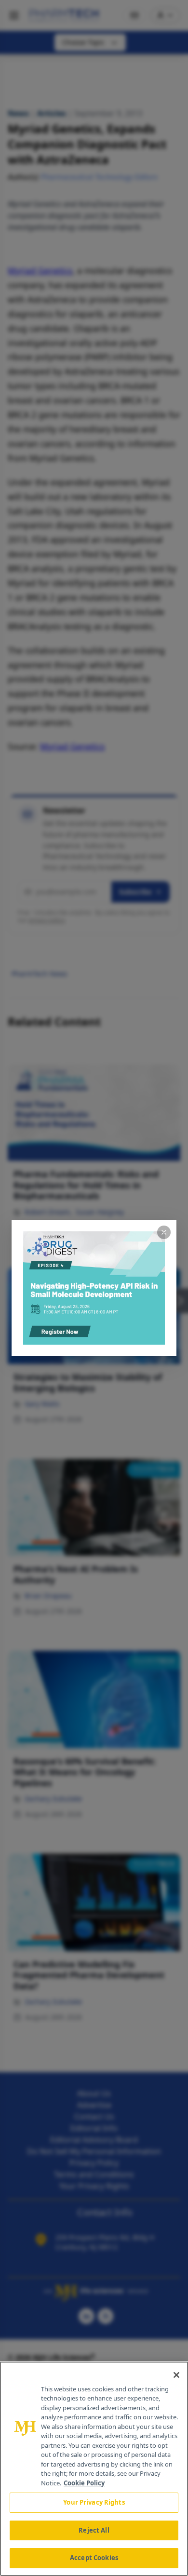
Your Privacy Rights (94, 2502)
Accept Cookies (94, 2558)
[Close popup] (164, 1232)
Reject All (94, 2530)
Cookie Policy (84, 2483)
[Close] (176, 2375)
